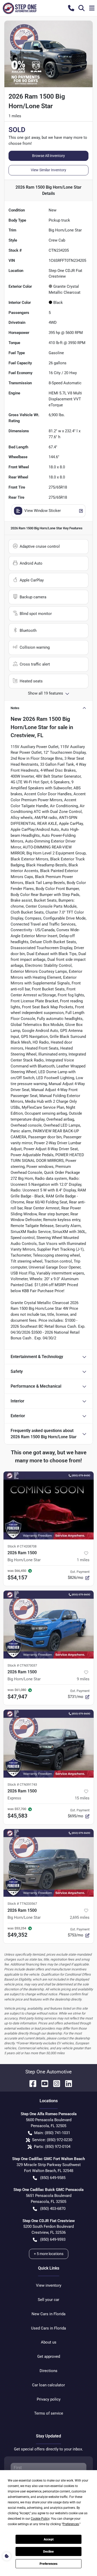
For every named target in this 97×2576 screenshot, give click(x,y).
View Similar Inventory (48, 170)
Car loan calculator (48, 2385)
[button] (71, 8)
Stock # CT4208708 (22, 1546)
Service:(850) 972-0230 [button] (52, 2140)
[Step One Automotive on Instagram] (55, 2083)
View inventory (49, 2285)
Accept (49, 2539)
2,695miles (80, 1917)
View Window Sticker (43, 511)
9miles (83, 1679)
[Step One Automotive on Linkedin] (66, 2083)
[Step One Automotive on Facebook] (31, 2083)
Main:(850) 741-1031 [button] (52, 2133)
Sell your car (48, 2300)
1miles (83, 1560)
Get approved (49, 2356)
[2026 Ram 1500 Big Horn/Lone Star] (48, 1505)
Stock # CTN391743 (22, 1784)
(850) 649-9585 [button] (53, 2178)
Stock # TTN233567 (22, 1904)
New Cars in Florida (48, 2314)
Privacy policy (49, 2399)
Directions (48, 2371)
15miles (82, 1798)
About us (49, 2342)
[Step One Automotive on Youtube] (43, 2083)
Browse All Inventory (48, 156)
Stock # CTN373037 (22, 1665)
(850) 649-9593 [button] (53, 2239)
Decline (48, 2552)
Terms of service (49, 2413)
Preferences (48, 2564)
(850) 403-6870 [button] (53, 2209)
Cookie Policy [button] (40, 2519)
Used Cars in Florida (48, 2328)
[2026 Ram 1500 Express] (48, 1744)
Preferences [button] (71, 2524)
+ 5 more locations (49, 2254)
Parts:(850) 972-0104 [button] (52, 2147)
